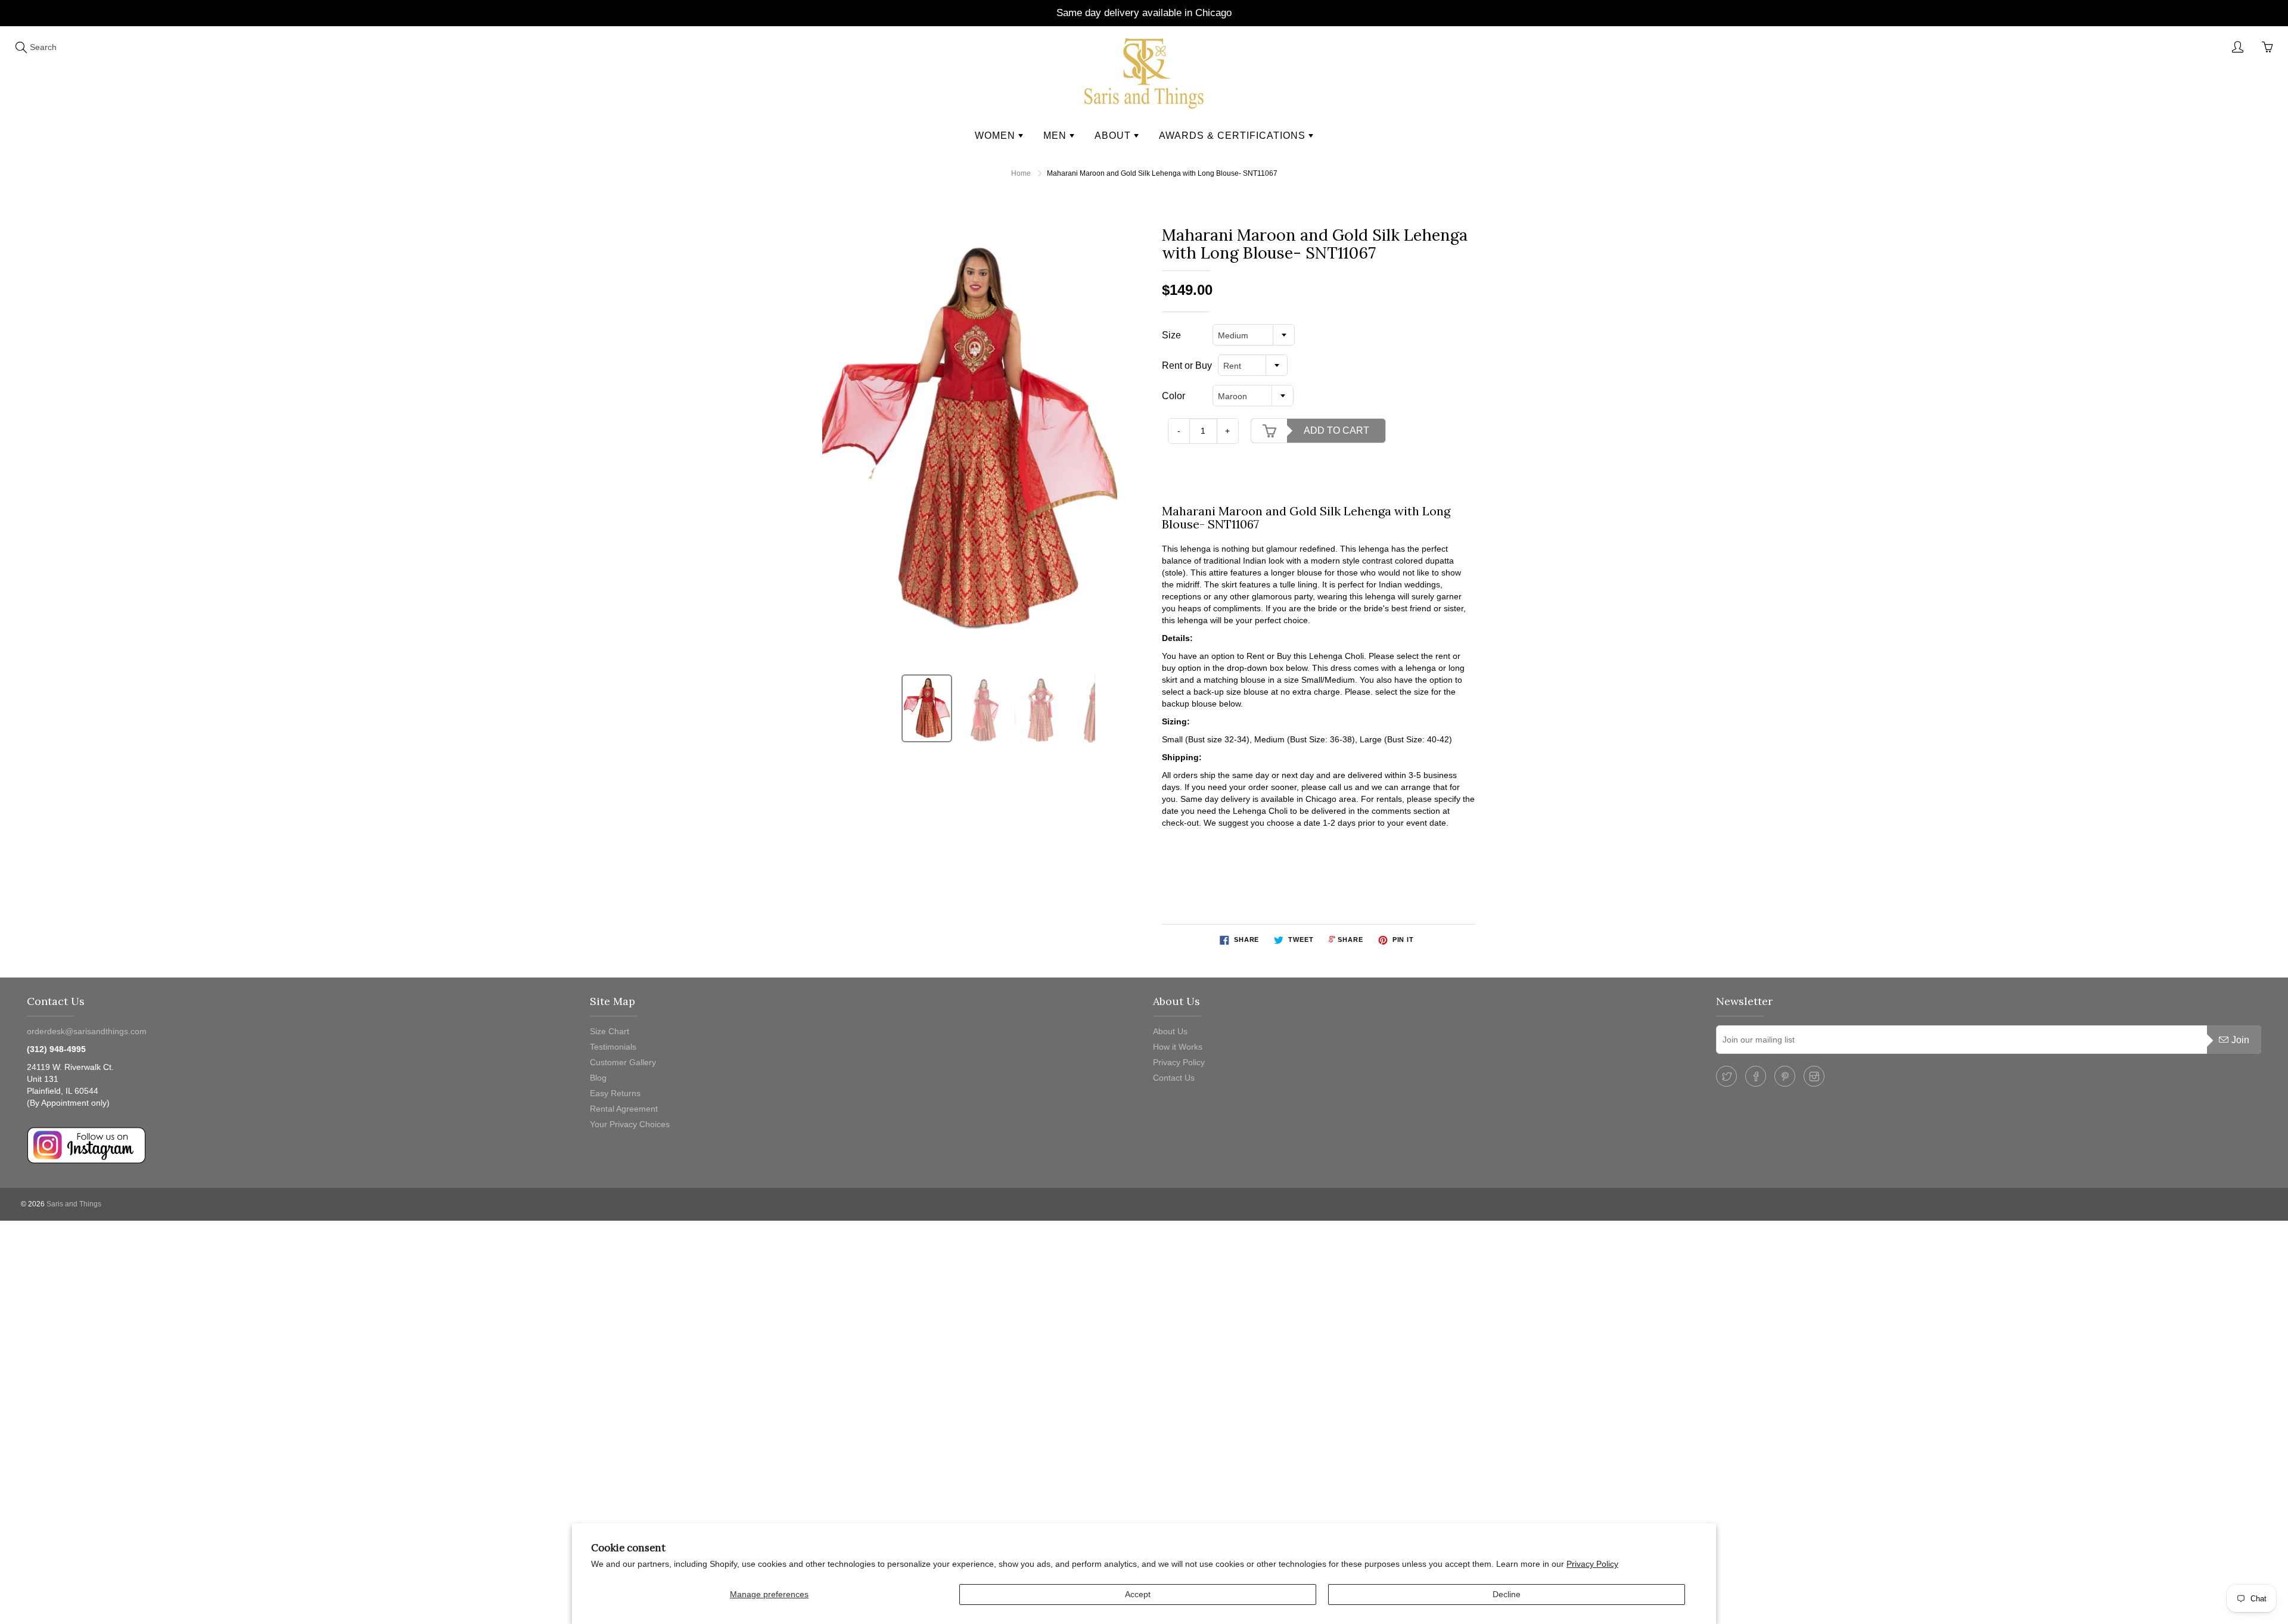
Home (1021, 173)
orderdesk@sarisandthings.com (87, 1031)
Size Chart (610, 1031)
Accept (1138, 1594)
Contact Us (1174, 1078)
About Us (1170, 1031)
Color (1173, 396)
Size (1171, 335)
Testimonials (613, 1047)
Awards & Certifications (1234, 136)
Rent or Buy (1187, 365)
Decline (1507, 1594)
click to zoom (973, 441)
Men (1056, 136)
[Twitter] (1726, 1076)
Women (997, 136)
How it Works (1178, 1047)
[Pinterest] (1785, 1076)
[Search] (21, 47)
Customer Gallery (623, 1062)
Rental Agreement (624, 1109)
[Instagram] (1814, 1076)
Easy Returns (615, 1093)
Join (2240, 1040)
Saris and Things (74, 1204)
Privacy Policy (1592, 1564)
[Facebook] (1756, 1076)
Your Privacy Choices (630, 1124)
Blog (598, 1078)
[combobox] (1254, 335)
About (1114, 136)
